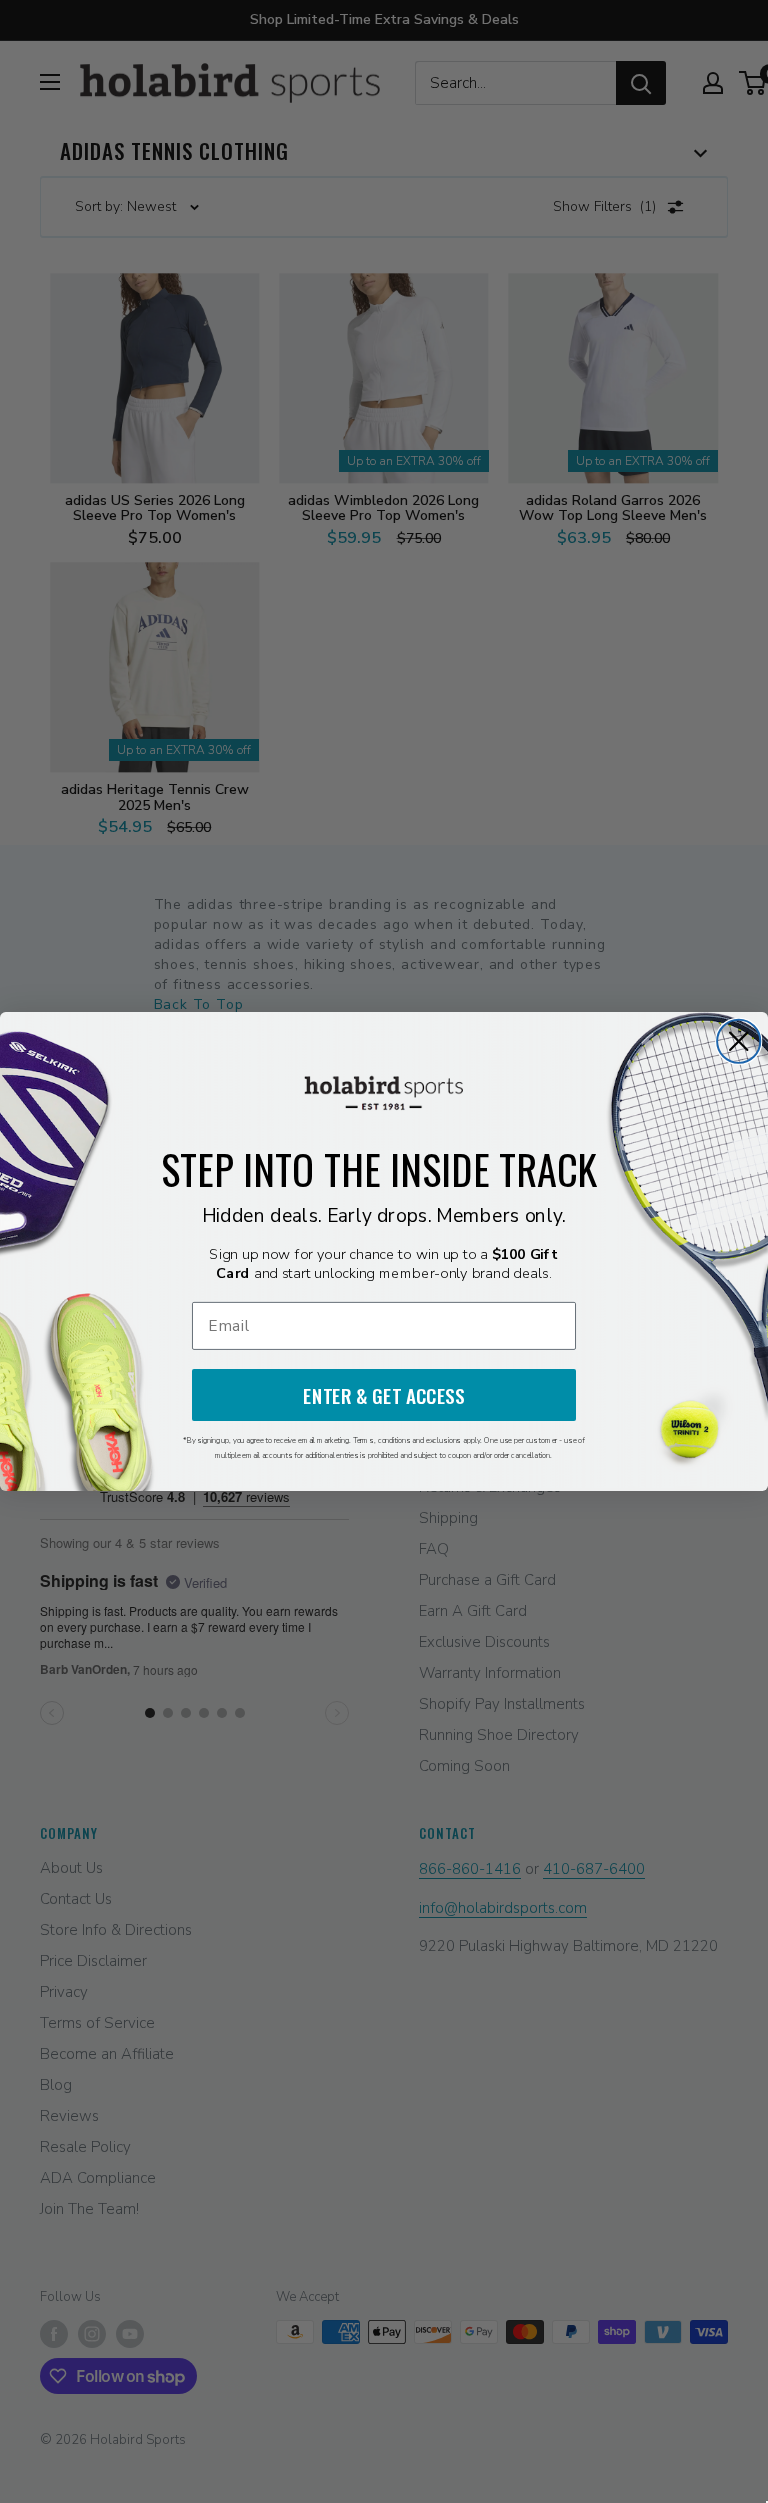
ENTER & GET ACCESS (383, 1395)
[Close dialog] (738, 1041)
